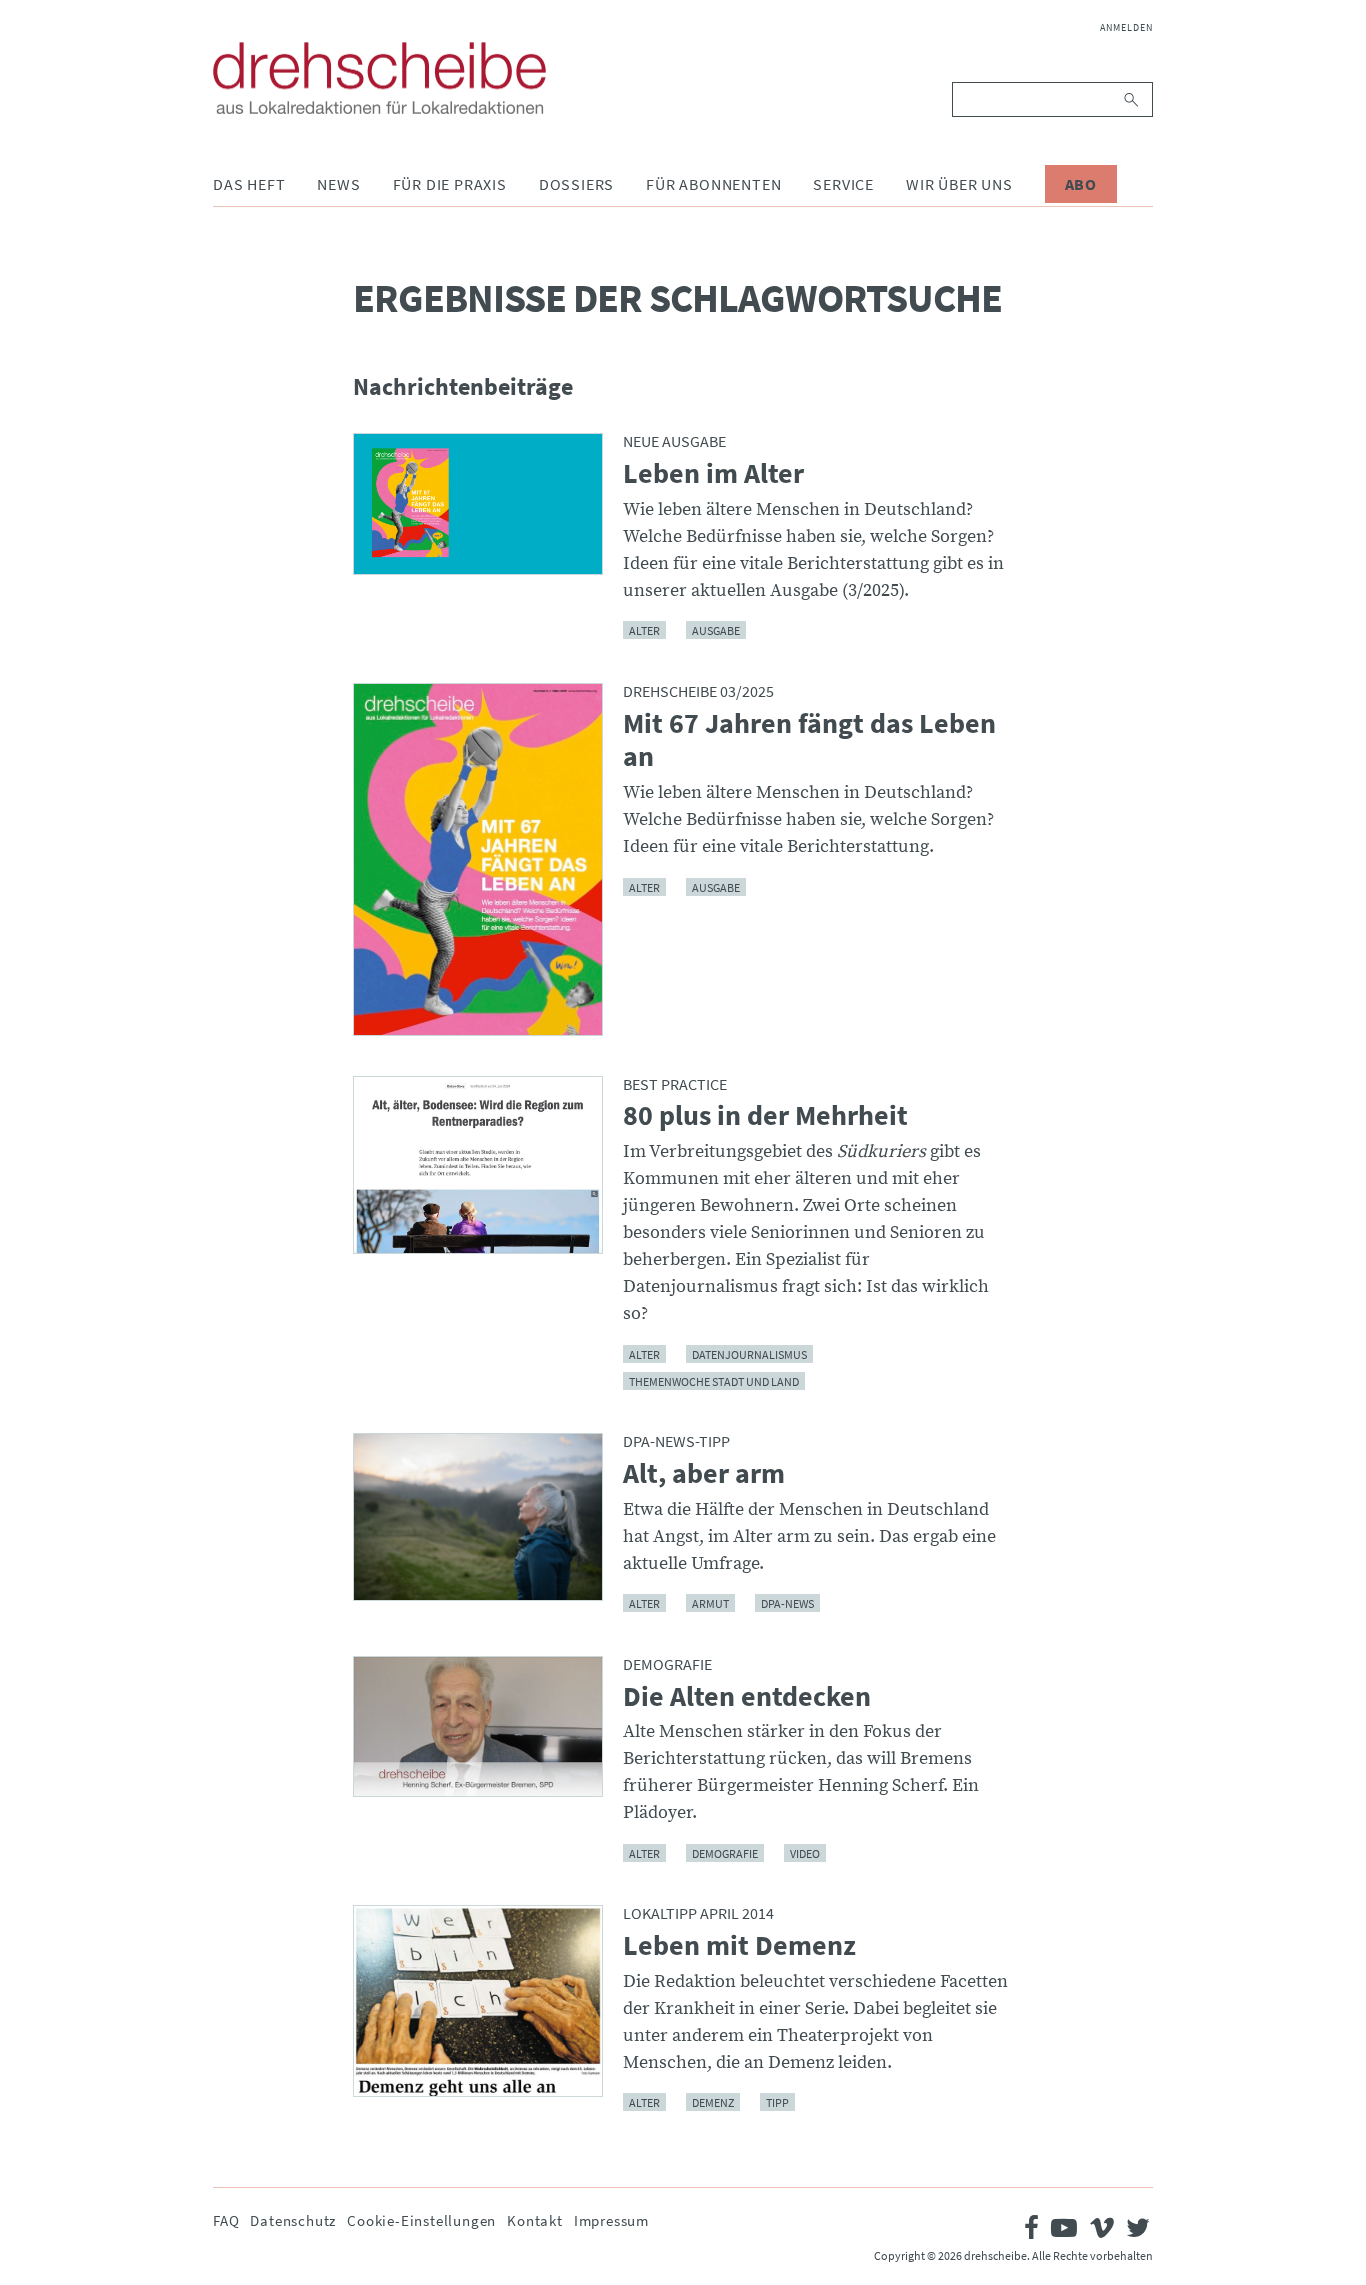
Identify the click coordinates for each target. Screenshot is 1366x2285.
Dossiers (576, 184)
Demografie (725, 1852)
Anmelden (1126, 27)
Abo (1081, 184)
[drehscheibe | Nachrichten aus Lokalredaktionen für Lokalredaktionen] (379, 78)
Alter (644, 630)
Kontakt (535, 2220)
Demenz (713, 2102)
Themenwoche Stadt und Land (714, 1380)
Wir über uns (959, 184)
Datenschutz (293, 2220)
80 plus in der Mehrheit (765, 1116)
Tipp (777, 2102)
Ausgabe (716, 630)
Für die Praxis (450, 184)
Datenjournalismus (749, 1353)
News (338, 184)
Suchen (1132, 99)
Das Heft (249, 184)
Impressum (611, 2220)
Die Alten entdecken (747, 1697)
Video (805, 1852)
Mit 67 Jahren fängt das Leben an (809, 740)
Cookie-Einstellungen (421, 2220)
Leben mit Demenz (739, 1946)
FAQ (226, 2220)
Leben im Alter (713, 474)
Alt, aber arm (704, 1474)
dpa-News (787, 1603)
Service (843, 184)
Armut (710, 1603)
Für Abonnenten (713, 184)
